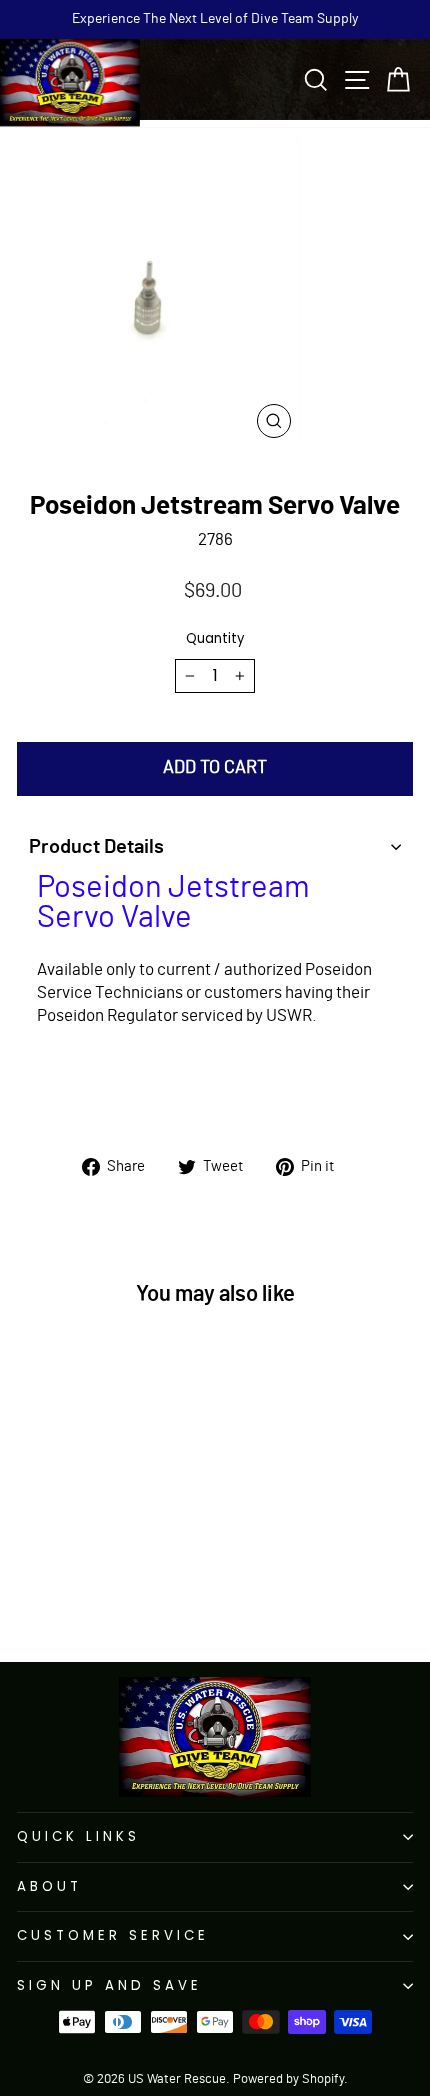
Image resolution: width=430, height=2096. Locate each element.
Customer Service (113, 1935)
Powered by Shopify (288, 2079)
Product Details (96, 847)
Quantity (215, 639)
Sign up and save (109, 1985)
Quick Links (78, 1836)
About (49, 1886)
